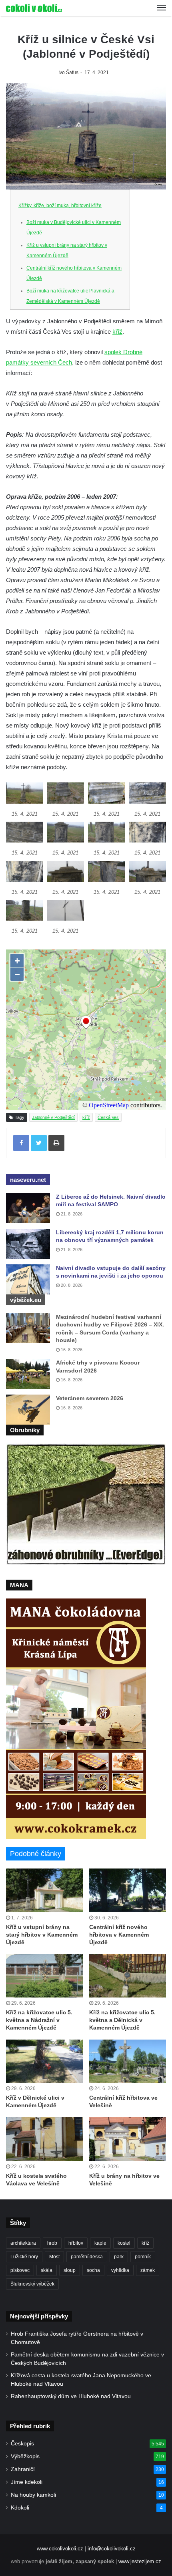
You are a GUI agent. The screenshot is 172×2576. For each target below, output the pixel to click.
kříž (117, 332)
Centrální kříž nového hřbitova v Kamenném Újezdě (119, 1935)
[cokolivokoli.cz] (34, 8)
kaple (100, 2243)
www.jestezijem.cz (140, 2561)
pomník (143, 2257)
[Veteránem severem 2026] (28, 1410)
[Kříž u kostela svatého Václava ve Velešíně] (44, 2139)
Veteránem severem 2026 (90, 1398)
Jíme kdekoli (27, 2482)
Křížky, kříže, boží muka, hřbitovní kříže (60, 206)
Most (54, 2257)
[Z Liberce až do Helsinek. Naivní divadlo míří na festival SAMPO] (28, 1208)
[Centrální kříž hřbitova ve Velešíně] (128, 2061)
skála (47, 2270)
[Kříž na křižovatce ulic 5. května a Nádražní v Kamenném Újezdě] (44, 1976)
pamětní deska (87, 2257)
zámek (148, 2270)
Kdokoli (20, 2508)
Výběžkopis (25, 2456)
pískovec (20, 2270)
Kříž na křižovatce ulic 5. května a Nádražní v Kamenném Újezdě (39, 2020)
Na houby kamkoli (33, 2495)
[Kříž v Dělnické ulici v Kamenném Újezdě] (44, 2061)
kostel (124, 2243)
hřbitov (76, 2243)
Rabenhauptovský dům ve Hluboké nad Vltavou (71, 2396)
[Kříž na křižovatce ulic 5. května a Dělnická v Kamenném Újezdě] (128, 1976)
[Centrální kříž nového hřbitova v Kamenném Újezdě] (128, 1890)
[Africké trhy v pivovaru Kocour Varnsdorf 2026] (28, 1374)
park (119, 2257)
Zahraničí (23, 2469)
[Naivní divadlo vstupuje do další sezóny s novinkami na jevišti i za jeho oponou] (28, 1279)
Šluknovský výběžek (32, 2284)
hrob (52, 2243)
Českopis (22, 2444)
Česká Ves (108, 1117)
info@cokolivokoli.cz (112, 2549)
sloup (70, 2270)
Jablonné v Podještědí (53, 1117)
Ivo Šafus (68, 73)
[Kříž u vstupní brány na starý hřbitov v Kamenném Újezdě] (44, 1890)
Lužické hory (24, 2257)
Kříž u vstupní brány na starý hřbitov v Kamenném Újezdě (42, 1935)
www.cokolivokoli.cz (60, 2549)
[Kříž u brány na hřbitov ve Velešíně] (128, 2139)
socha (93, 2270)
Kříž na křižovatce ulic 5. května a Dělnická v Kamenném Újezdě (122, 2020)
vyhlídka (120, 2270)
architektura (23, 2243)
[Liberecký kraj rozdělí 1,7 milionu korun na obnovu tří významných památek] (28, 1244)
